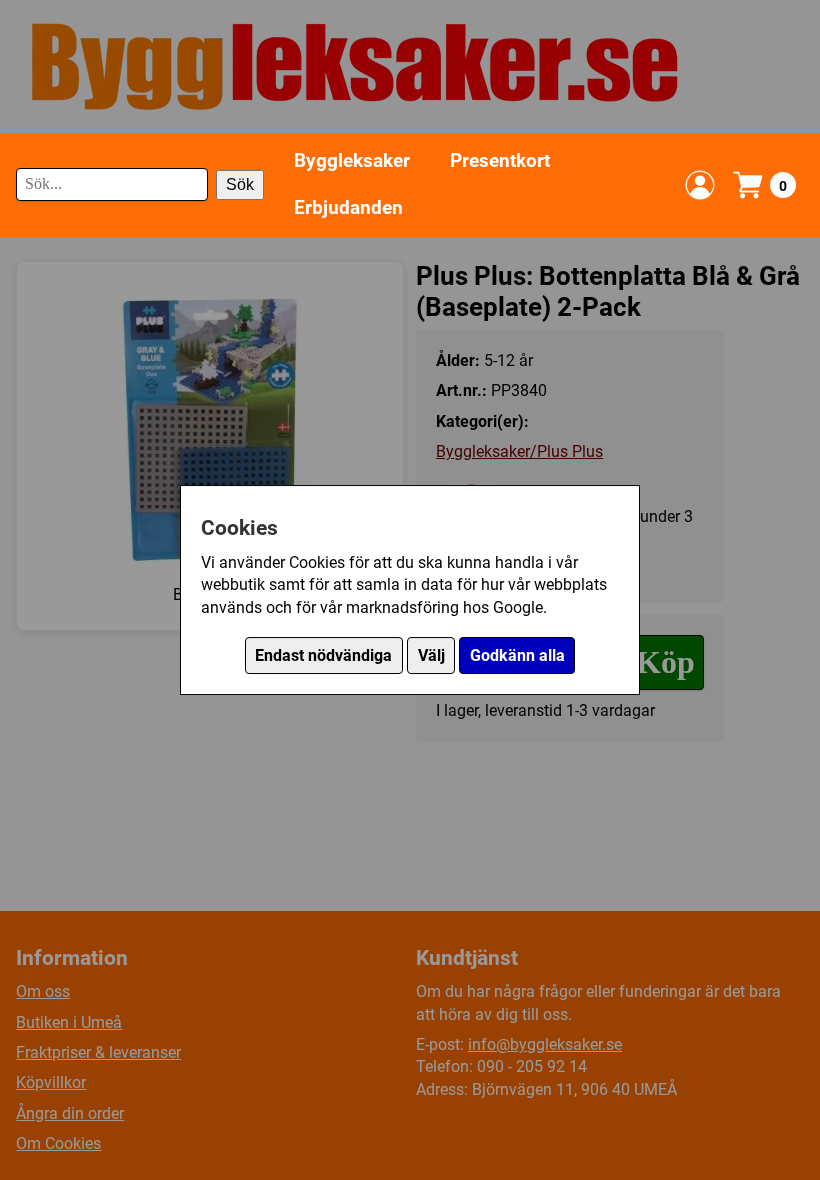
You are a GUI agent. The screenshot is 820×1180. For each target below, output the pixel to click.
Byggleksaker (352, 160)
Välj (431, 655)
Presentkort (500, 160)
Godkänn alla (517, 655)
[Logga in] (700, 185)
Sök (240, 184)
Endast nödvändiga (323, 655)
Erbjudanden (348, 207)
